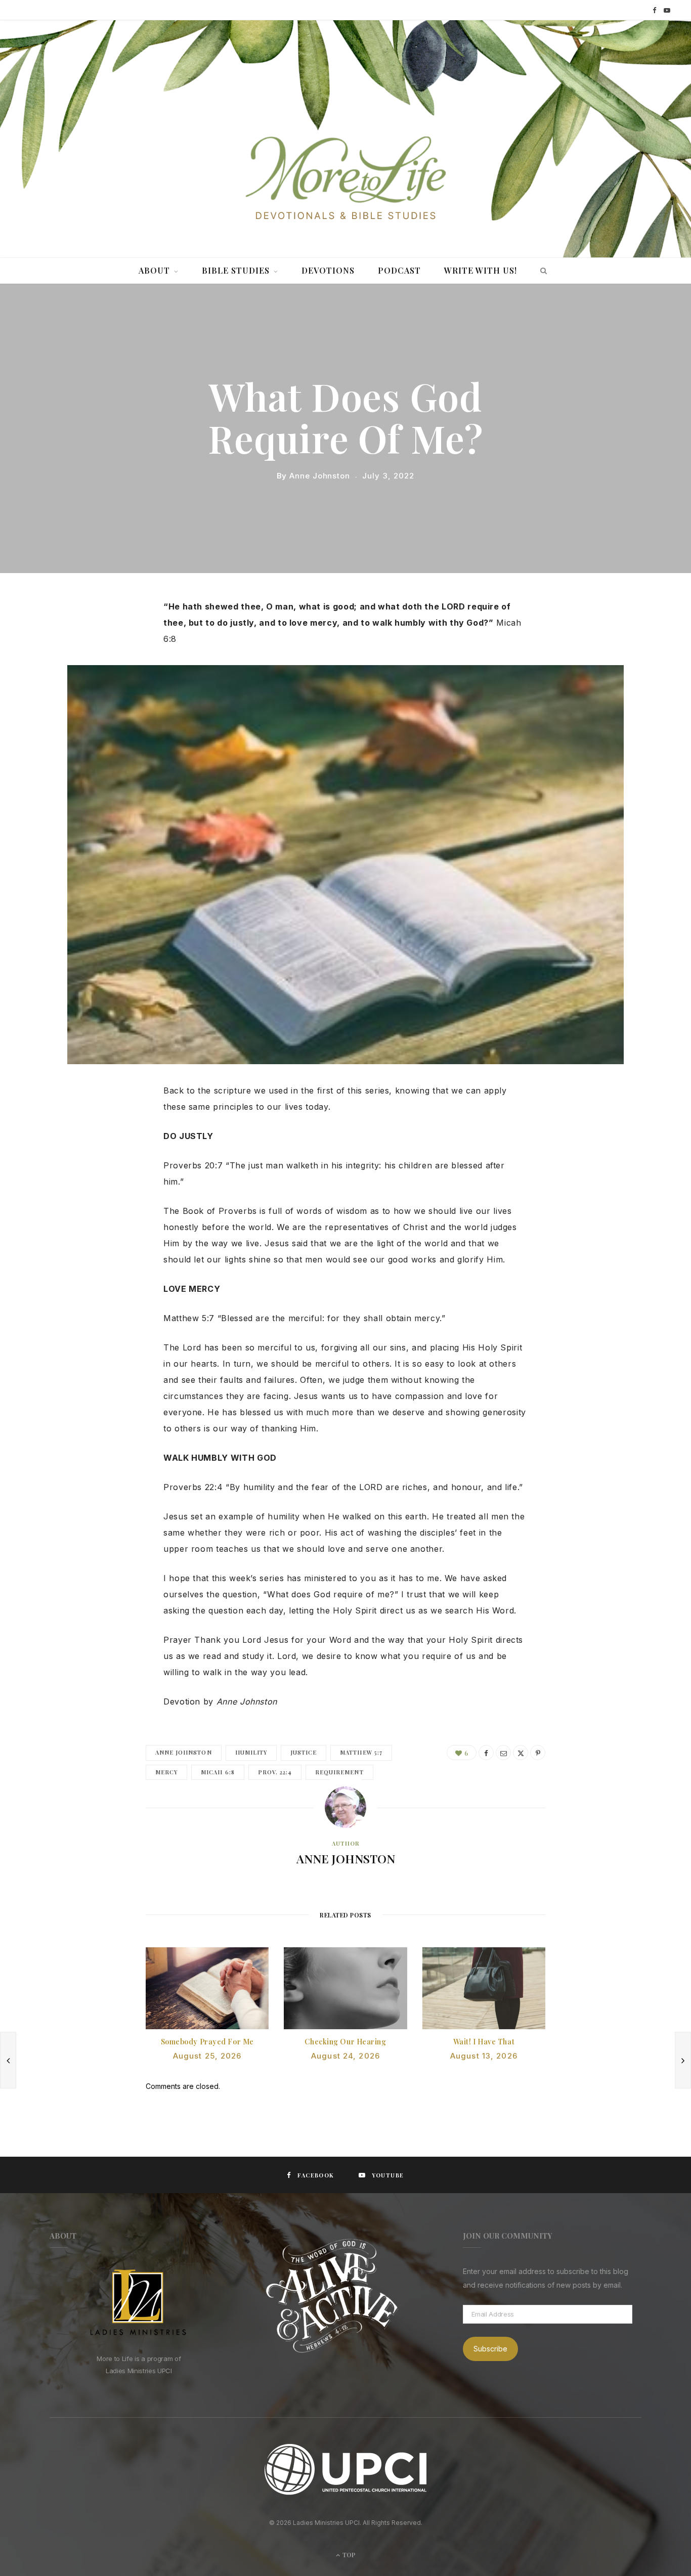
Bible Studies (236, 270)
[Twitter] (105, 662)
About (154, 270)
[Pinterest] (538, 1753)
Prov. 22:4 (275, 1772)
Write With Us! (481, 270)
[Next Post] (683, 2060)
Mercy (166, 1772)
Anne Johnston (320, 476)
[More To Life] (345, 179)
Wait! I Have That (484, 2042)
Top (348, 2555)
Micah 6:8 (218, 1772)
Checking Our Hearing (345, 2042)
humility (251, 1752)
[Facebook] (105, 636)
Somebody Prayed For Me (207, 2042)
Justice (304, 1752)
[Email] (503, 1753)
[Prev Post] (8, 2060)
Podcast (399, 270)
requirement (339, 1772)
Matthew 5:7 (361, 1752)
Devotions (328, 270)
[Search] (541, 271)
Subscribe (490, 2349)
